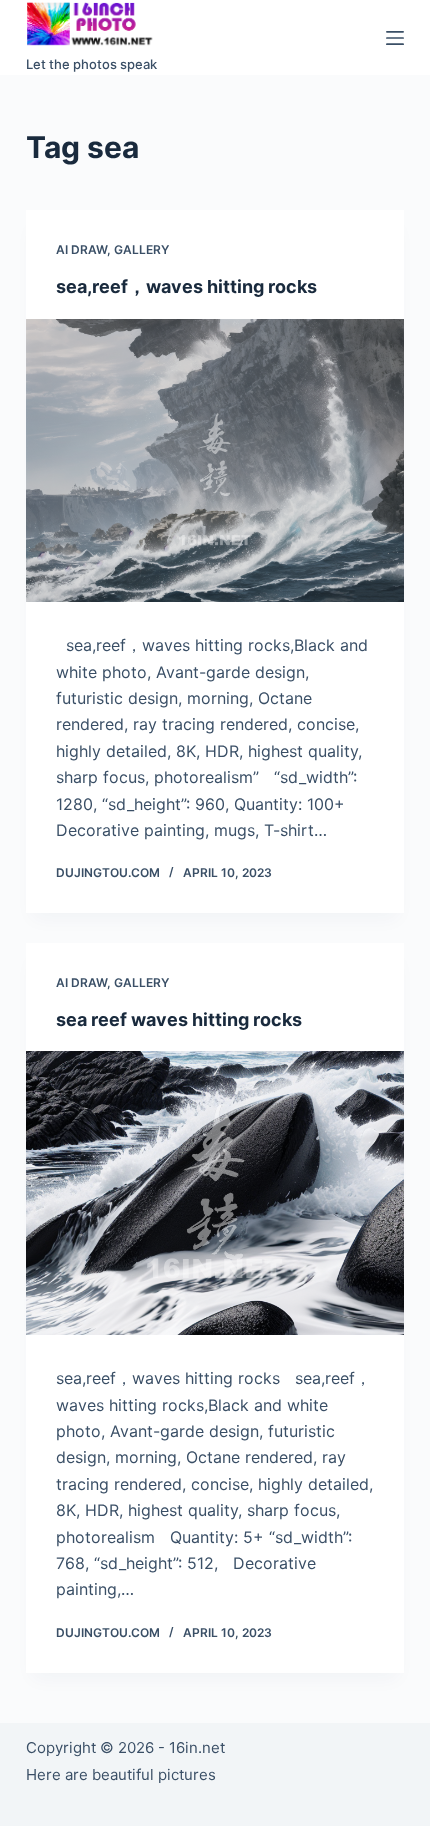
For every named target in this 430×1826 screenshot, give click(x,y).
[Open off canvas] (395, 38)
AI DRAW (81, 249)
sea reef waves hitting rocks (179, 1019)
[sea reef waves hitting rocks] (215, 1193)
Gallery (141, 249)
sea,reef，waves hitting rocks (186, 286)
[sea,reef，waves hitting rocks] (215, 461)
